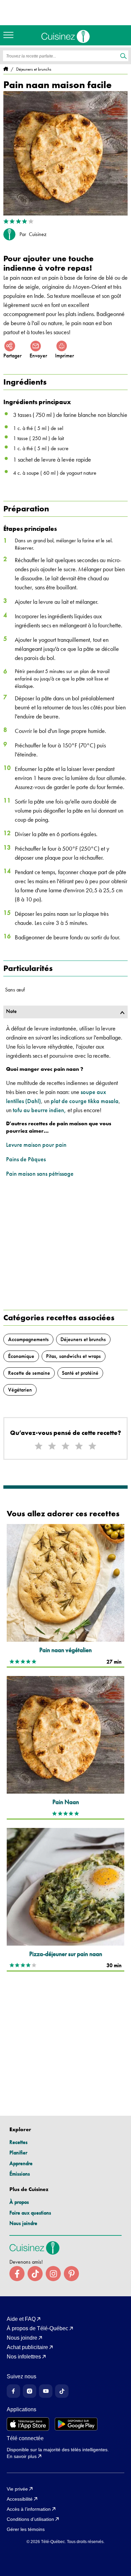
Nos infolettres (24, 2357)
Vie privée (17, 2489)
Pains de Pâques (26, 1159)
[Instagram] (30, 2391)
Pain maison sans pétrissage (40, 1174)
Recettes (18, 2142)
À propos (19, 2202)
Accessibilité (20, 2499)
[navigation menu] (10, 35)
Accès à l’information (29, 2509)
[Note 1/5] (39, 1446)
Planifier (18, 2153)
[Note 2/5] (52, 1446)
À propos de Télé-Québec (37, 2329)
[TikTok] (62, 2391)
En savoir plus (22, 2456)
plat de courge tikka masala (85, 1101)
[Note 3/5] (65, 1446)
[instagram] (53, 2274)
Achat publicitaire (27, 2347)
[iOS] (28, 2424)
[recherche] (123, 56)
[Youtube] (46, 2391)
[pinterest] (71, 2274)
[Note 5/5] (92, 1446)
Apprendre (21, 2163)
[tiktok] (35, 2274)
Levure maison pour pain (36, 1145)
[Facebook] (13, 2391)
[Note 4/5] (79, 1446)
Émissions (20, 2174)
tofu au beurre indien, (39, 1110)
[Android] (76, 2424)
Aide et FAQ (21, 2319)
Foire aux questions (30, 2213)
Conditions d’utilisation (30, 2519)
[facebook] (17, 2274)
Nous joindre (23, 2223)
